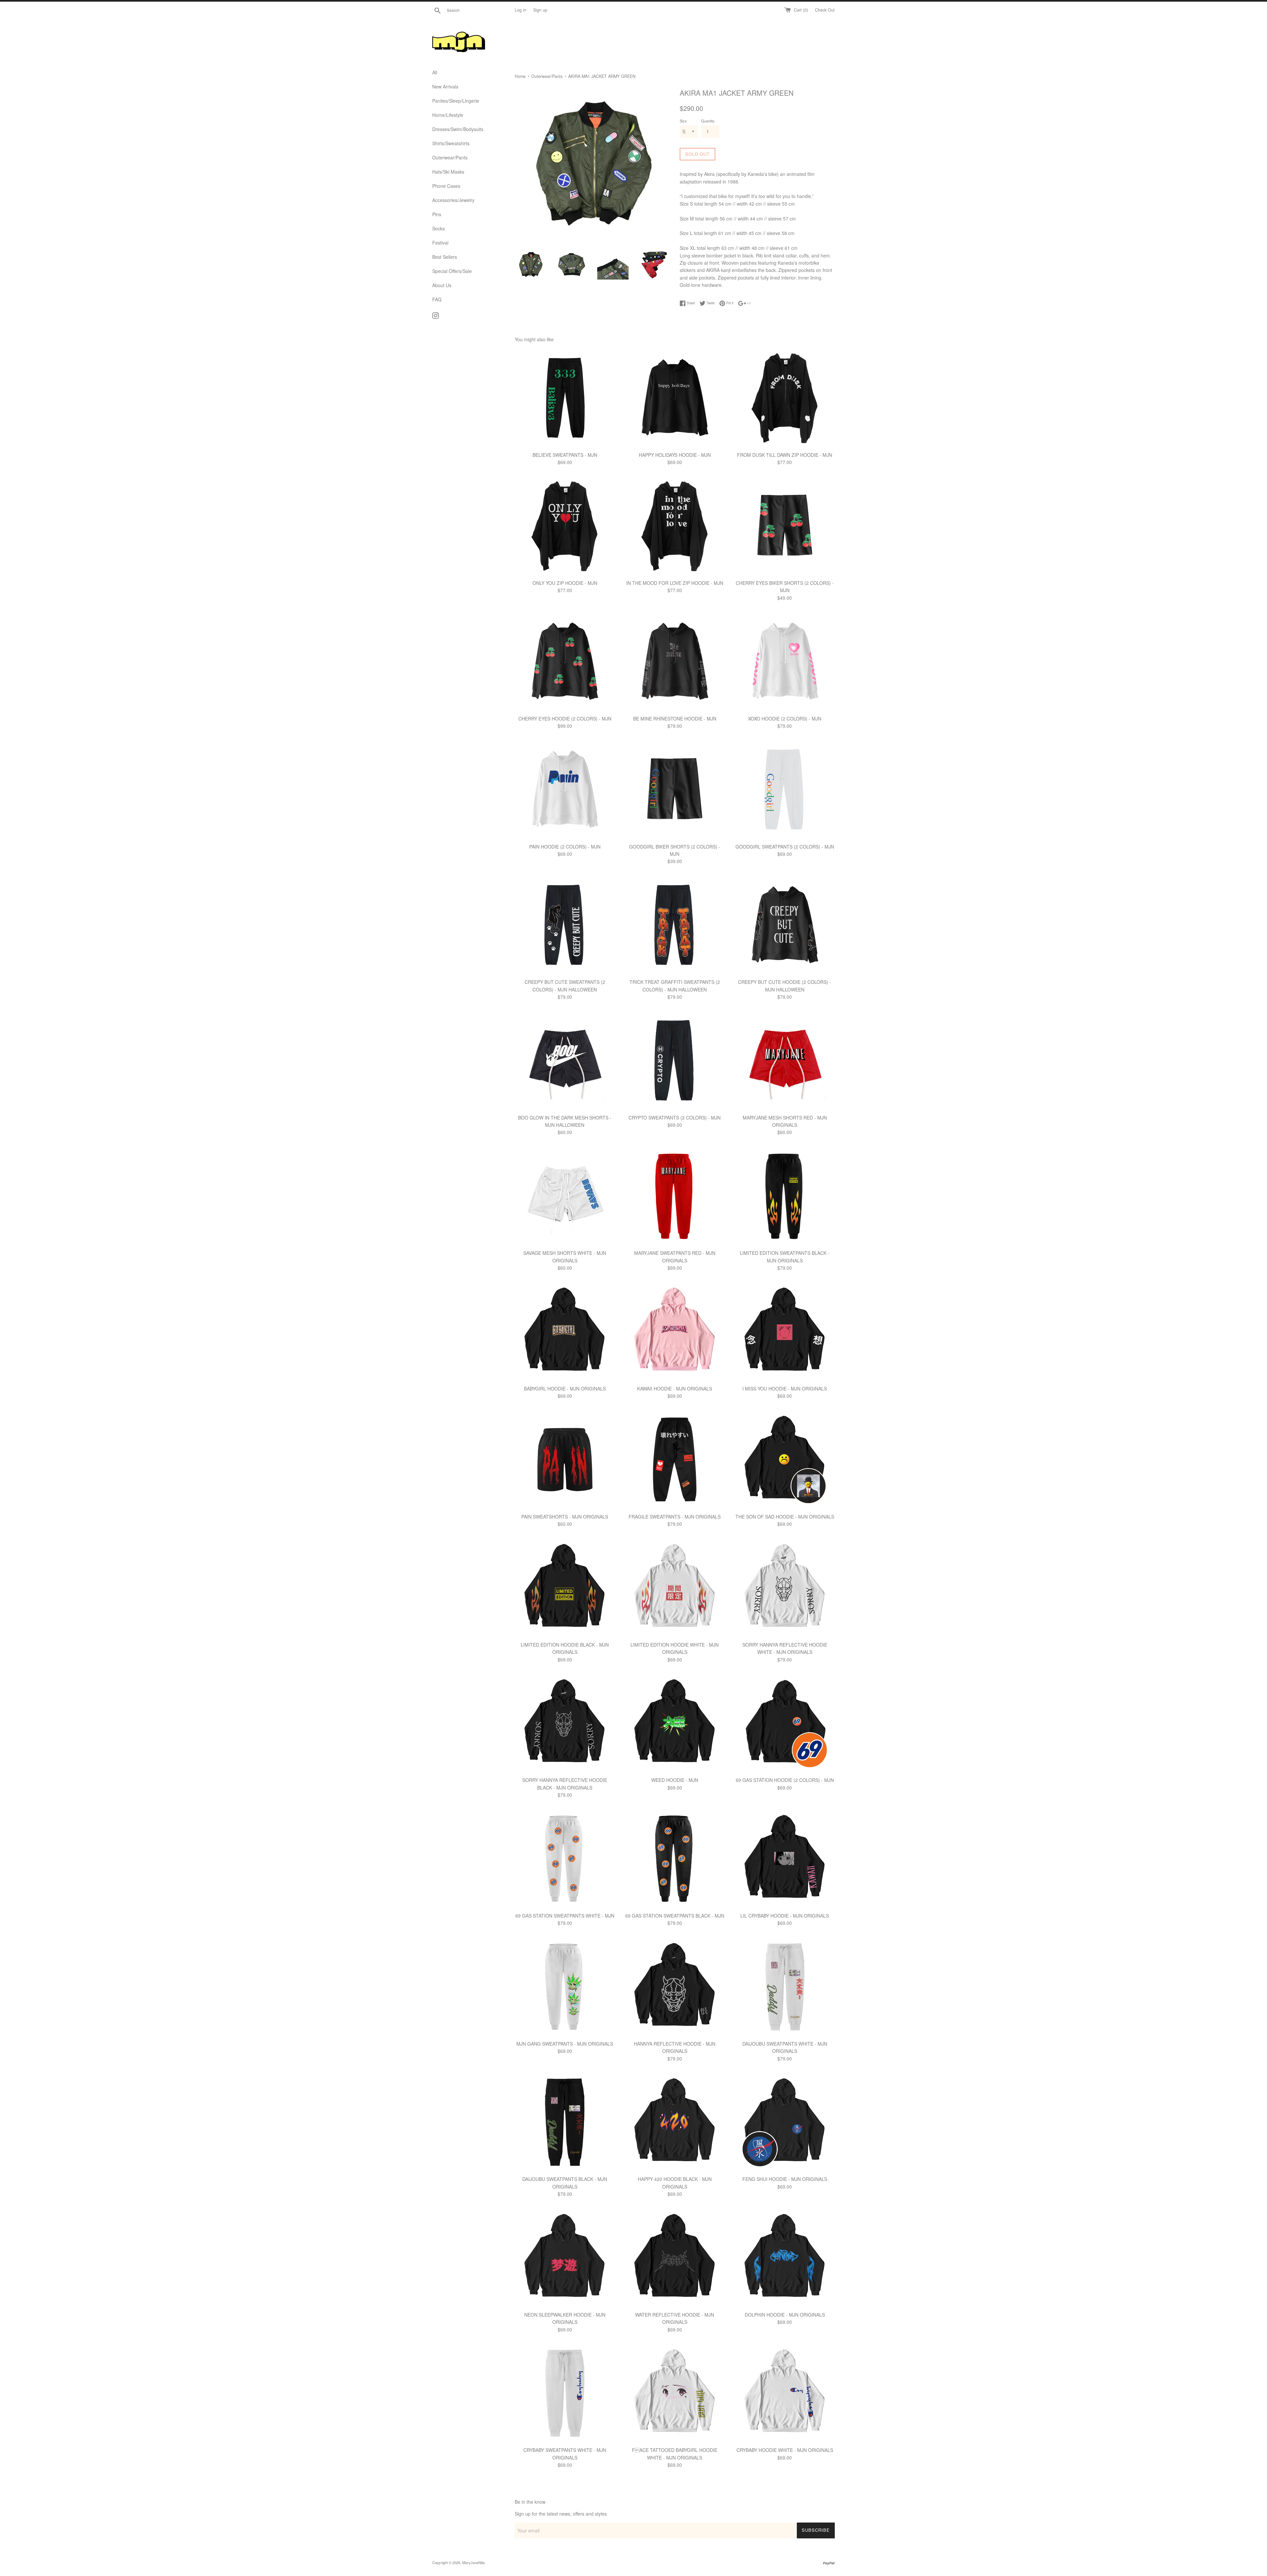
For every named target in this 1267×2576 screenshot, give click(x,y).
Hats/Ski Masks (448, 172)
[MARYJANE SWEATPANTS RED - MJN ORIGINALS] (675, 1196)
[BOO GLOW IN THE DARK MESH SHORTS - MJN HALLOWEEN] (565, 1060)
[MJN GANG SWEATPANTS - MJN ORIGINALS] (565, 1987)
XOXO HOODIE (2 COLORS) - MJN (785, 719)
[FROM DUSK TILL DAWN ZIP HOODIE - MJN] (785, 398)
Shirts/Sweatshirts (451, 143)
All (435, 72)
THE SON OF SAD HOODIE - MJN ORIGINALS (785, 1517)
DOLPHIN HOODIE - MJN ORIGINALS (785, 2315)
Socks (439, 228)
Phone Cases (446, 186)
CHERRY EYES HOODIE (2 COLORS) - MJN (565, 719)
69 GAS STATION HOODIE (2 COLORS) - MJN (785, 1780)
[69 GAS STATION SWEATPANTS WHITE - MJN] (565, 1859)
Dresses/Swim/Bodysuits (458, 129)
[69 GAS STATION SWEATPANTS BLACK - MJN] (675, 1859)
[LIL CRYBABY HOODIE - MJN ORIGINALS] (785, 1859)
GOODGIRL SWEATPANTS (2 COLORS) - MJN (785, 847)
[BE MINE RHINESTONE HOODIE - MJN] (675, 661)
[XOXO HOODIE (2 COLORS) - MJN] (785, 661)
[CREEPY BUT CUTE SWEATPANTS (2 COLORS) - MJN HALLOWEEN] (565, 925)
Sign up (540, 10)
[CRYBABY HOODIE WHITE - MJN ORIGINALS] (785, 2393)
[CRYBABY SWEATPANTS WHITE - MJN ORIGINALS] (565, 2393)
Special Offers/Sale (452, 271)
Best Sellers (445, 257)
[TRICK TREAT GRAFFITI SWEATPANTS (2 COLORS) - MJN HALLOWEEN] (675, 925)
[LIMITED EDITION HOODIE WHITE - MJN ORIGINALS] (675, 1588)
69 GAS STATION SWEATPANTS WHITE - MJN (565, 1916)
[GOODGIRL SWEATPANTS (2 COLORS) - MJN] (785, 789)
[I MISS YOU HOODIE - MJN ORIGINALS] (785, 1331)
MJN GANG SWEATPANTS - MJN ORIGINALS (565, 2044)
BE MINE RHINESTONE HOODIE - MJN (675, 719)
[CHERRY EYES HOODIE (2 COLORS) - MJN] (565, 661)
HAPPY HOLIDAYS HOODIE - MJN (675, 455)
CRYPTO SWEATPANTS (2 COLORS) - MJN (675, 1118)
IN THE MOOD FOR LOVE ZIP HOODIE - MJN (675, 583)
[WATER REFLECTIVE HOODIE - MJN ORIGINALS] (675, 2258)
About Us (442, 285)
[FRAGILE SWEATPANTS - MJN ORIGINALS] (675, 1459)
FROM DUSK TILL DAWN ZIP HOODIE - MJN (785, 455)
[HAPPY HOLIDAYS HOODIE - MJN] (675, 398)
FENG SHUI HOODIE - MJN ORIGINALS (785, 2179)
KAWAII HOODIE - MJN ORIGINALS (675, 1388)
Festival (440, 243)
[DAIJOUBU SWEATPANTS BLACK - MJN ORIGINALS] (565, 2122)
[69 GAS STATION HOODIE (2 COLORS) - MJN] (785, 1723)
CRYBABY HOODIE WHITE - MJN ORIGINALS (785, 2450)
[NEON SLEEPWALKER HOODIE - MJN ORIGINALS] (565, 2258)
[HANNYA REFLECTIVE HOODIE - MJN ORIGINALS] (675, 1987)
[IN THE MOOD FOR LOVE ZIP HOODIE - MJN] (675, 526)
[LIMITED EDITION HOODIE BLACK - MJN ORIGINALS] (565, 1588)
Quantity (708, 121)
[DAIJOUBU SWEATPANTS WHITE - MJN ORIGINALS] (785, 1987)
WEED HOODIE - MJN (675, 1780)
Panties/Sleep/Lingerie (456, 101)
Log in (520, 10)
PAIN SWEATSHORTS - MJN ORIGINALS (565, 1517)
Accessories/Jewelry (453, 200)
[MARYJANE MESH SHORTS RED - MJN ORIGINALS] (785, 1060)
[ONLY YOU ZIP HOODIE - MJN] (565, 526)
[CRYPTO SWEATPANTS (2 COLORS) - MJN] (675, 1060)
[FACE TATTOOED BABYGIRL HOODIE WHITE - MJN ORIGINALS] (675, 2393)
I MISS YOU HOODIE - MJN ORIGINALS (785, 1388)
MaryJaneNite (473, 2562)
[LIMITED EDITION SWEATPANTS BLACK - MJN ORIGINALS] (785, 1196)
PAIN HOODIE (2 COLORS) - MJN (565, 847)
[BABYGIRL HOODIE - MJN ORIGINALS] (565, 1331)
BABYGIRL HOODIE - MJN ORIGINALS (565, 1388)
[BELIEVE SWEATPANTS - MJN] (565, 398)
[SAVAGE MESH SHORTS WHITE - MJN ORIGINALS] (565, 1196)
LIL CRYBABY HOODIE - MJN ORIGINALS (785, 1916)
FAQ (437, 299)
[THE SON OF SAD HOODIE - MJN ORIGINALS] (785, 1459)
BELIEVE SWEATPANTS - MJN (565, 455)
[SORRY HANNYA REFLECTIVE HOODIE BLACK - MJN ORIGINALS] (565, 1723)
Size (683, 121)
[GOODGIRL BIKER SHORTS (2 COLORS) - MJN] (675, 789)
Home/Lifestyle (448, 115)
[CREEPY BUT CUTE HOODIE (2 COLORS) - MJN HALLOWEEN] (785, 925)
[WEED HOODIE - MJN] (675, 1723)
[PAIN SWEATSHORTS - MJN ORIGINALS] (565, 1459)
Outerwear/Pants (450, 157)
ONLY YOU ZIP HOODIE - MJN (565, 583)
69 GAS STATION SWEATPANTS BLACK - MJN (675, 1916)
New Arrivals (445, 86)
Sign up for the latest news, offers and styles (561, 2514)
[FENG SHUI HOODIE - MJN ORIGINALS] (785, 2122)
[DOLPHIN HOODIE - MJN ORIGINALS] (785, 2258)
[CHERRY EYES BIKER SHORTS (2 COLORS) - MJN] (785, 526)
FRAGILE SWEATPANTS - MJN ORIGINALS (675, 1517)
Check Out (825, 10)
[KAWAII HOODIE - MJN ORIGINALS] (675, 1331)
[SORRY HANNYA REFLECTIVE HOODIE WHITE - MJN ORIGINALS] (785, 1588)
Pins (437, 214)
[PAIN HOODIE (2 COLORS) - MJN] (565, 789)
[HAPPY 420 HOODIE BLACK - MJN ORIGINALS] (675, 2122)
